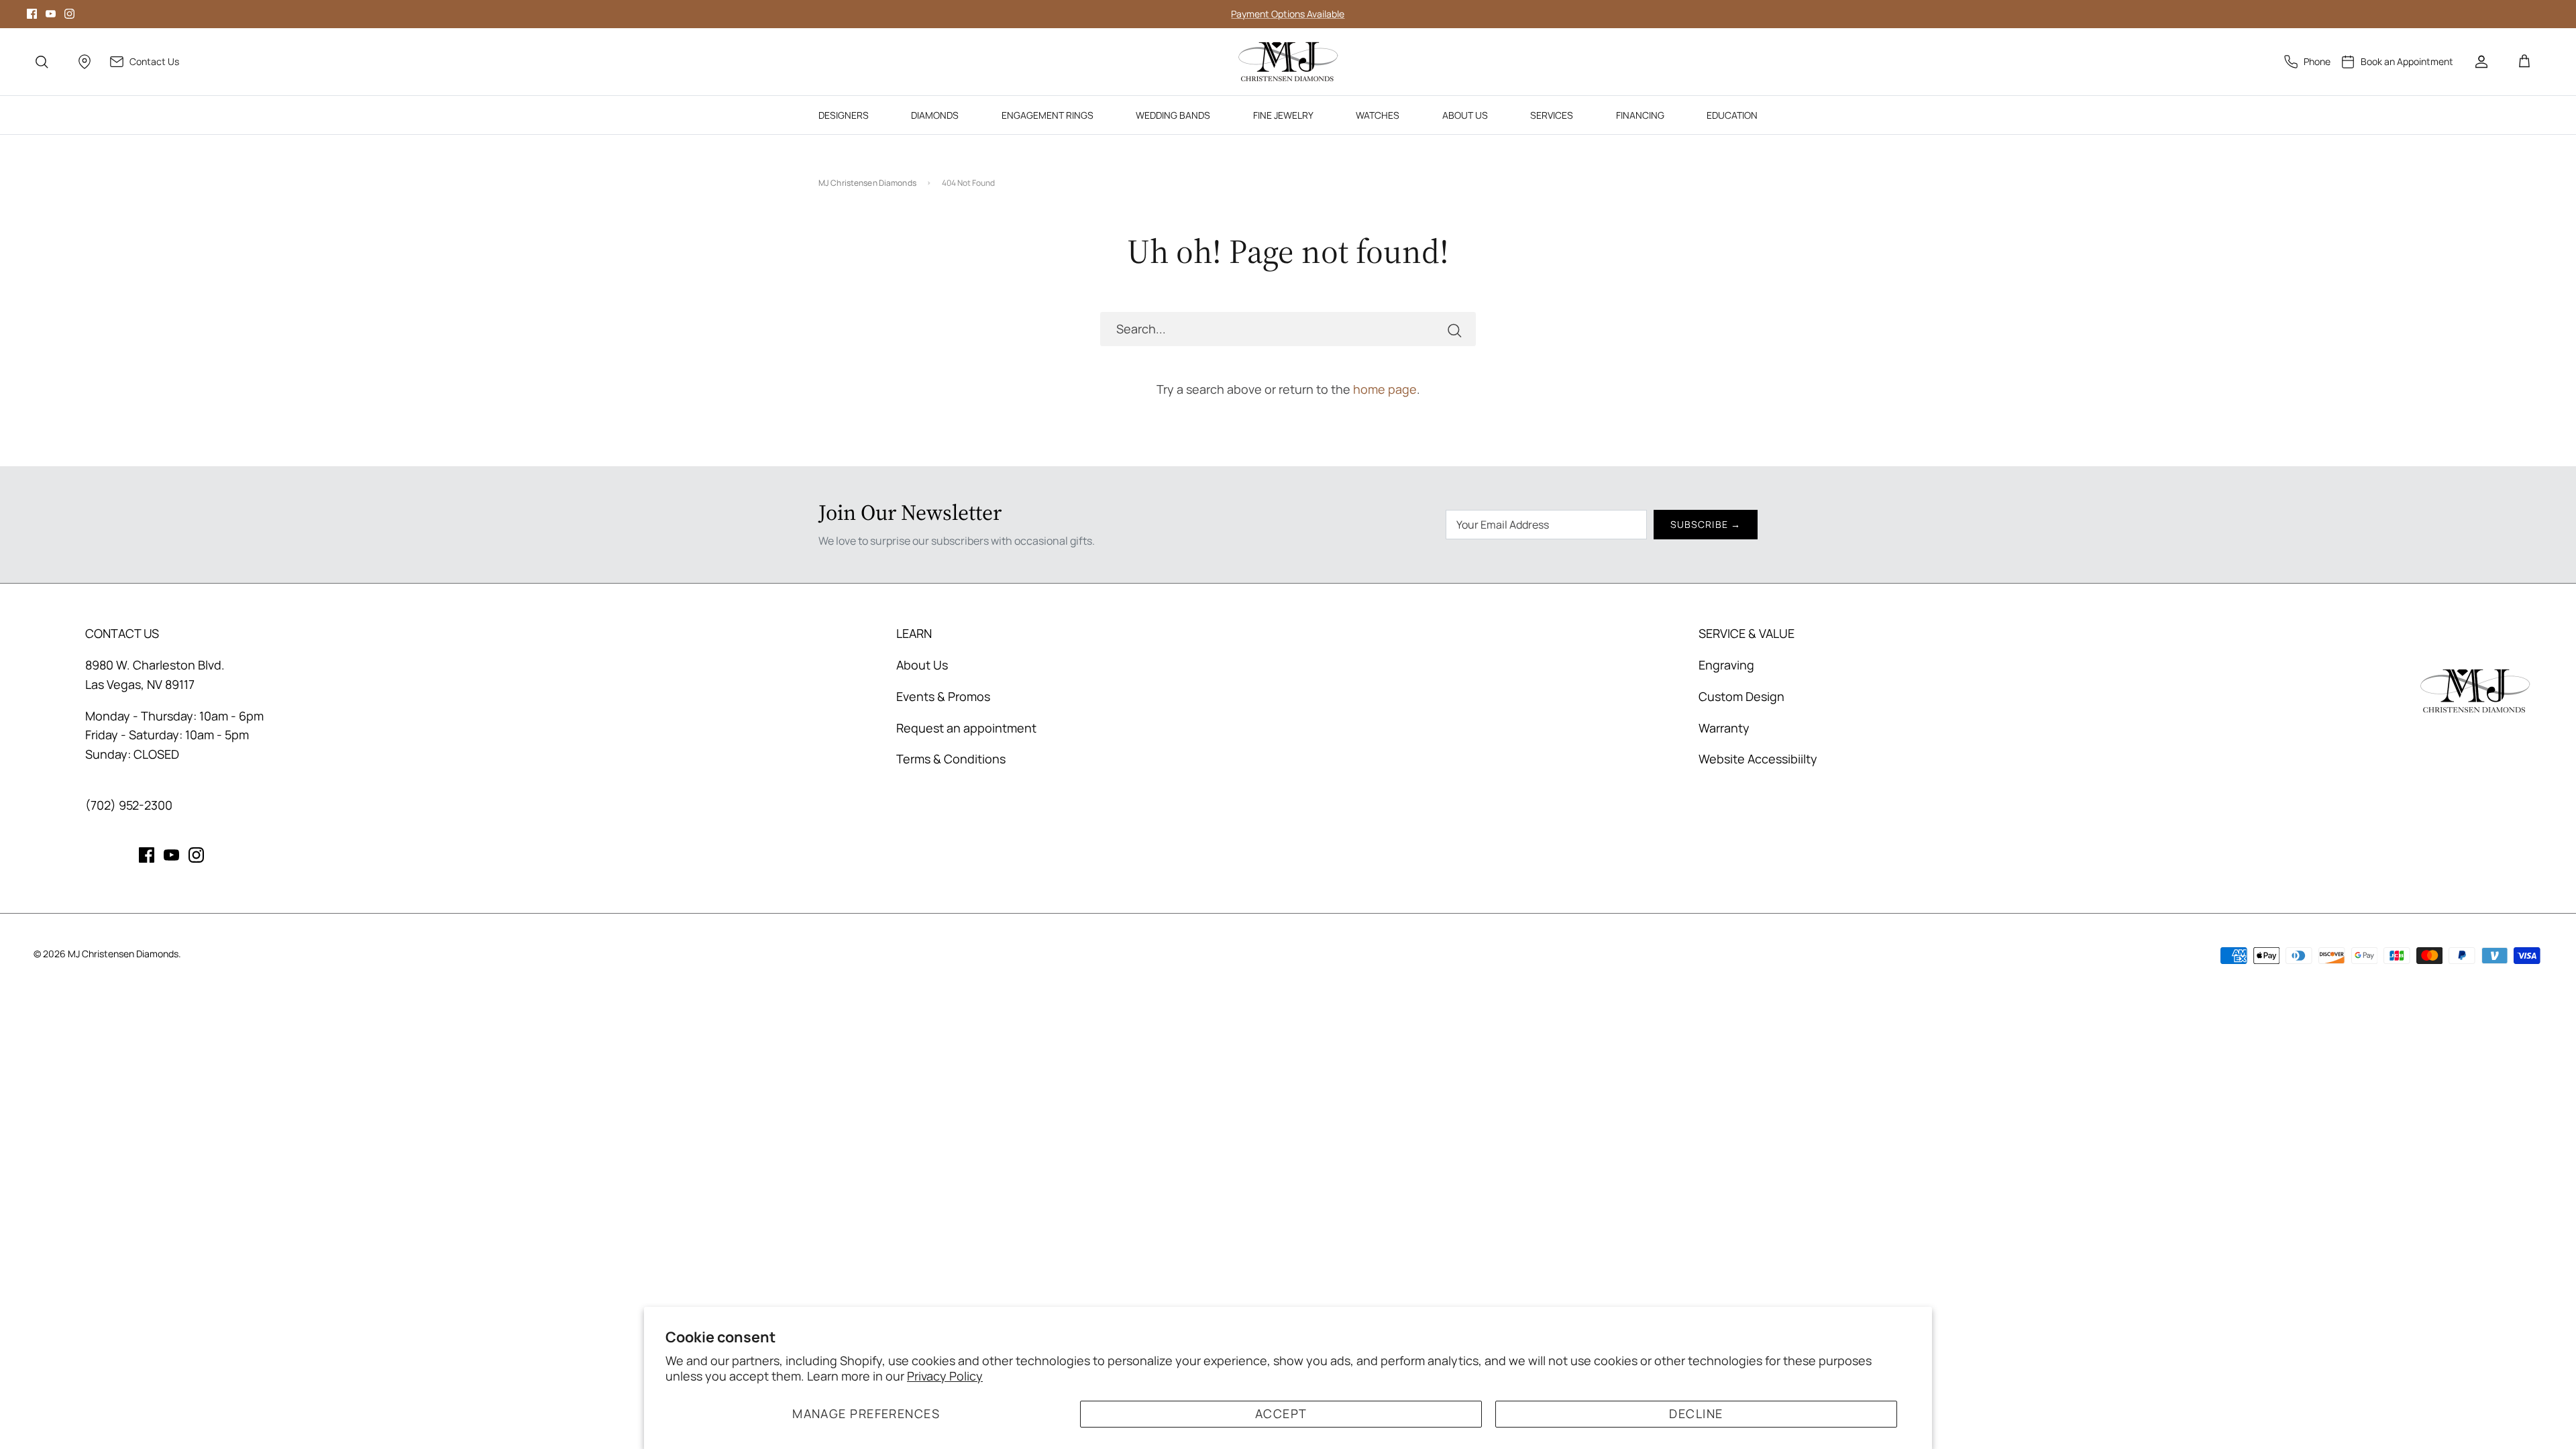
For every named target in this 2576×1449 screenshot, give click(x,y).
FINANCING (1640, 115)
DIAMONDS (935, 115)
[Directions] (85, 62)
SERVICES (1552, 115)
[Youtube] (51, 14)
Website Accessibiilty (1758, 759)
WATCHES (1378, 115)
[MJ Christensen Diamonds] (1288, 62)
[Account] (2481, 62)
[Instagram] (69, 14)
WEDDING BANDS (1173, 115)
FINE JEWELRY (1283, 115)
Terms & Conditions (951, 759)
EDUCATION (1732, 115)
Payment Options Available (1288, 14)
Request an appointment (966, 728)
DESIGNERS (844, 115)
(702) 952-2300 (129, 805)
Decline (1696, 1413)
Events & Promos (943, 696)
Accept (1281, 1413)
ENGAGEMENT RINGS (1048, 115)
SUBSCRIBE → (1706, 524)
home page (1385, 389)
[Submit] (1454, 329)
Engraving (1726, 665)
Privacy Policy (945, 1376)
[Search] (42, 62)
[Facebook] (32, 14)
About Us (922, 665)
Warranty (1724, 728)
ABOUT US (1465, 115)
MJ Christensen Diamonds (867, 183)
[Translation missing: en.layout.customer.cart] (2524, 62)
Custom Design (1741, 696)
